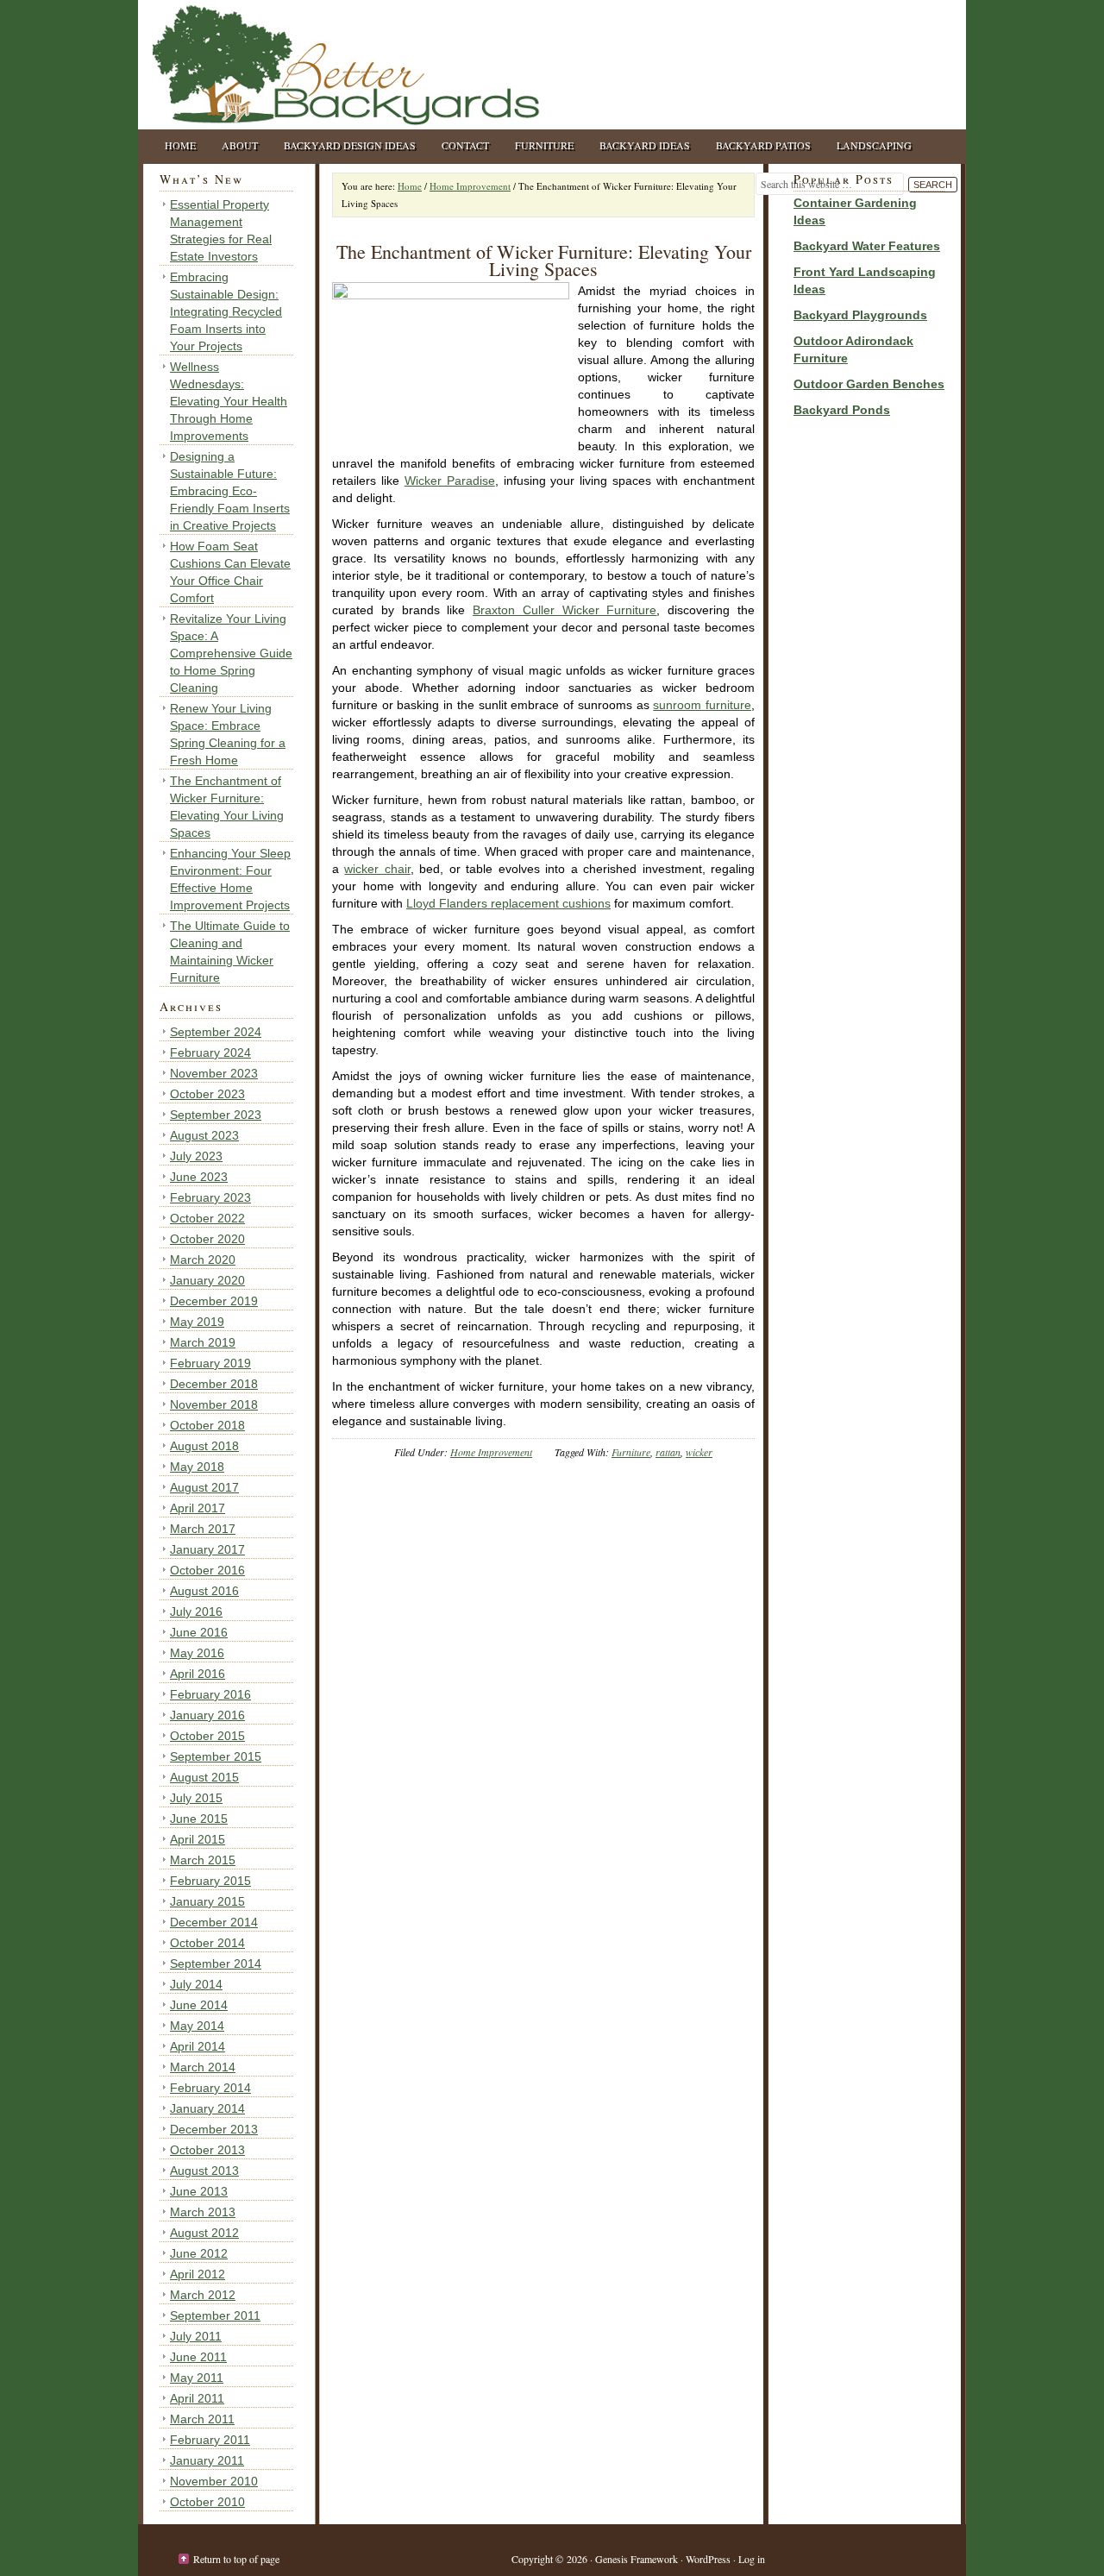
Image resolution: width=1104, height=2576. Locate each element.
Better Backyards (310, 65)
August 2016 (204, 1591)
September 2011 (215, 2315)
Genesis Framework (637, 2559)
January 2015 (207, 1901)
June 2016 (199, 1632)
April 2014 (198, 2046)
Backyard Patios (763, 145)
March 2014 (203, 2067)
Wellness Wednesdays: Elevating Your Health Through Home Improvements (229, 401)
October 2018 (207, 1425)
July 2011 (196, 2336)
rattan (668, 1452)
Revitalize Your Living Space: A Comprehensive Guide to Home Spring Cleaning (231, 653)
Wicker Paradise (450, 481)
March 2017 (203, 1529)
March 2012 (203, 2295)
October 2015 (207, 1736)
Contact (465, 145)
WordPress (708, 2559)
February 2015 (210, 1881)
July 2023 (196, 1156)
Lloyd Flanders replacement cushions (508, 903)
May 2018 (197, 1467)
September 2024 (216, 1032)
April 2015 (198, 1839)
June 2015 (199, 1819)
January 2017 (207, 1549)
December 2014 (214, 1922)
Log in (752, 2559)
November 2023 (214, 1073)
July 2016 (196, 1612)
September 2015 (216, 1756)
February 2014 (210, 2088)
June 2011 (198, 2357)
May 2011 (197, 2378)
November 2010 (214, 2481)
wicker (699, 1452)
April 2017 (198, 1508)
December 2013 (214, 2129)
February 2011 (210, 2440)
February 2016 (210, 1694)
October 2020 (207, 1239)
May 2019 (197, 1322)
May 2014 (197, 2026)
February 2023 (210, 1197)
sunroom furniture (702, 705)
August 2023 (204, 1135)
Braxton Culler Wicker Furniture (565, 610)
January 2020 (207, 1280)
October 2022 (207, 1218)
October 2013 (207, 2150)
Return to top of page (236, 2559)
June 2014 (199, 2005)
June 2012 (199, 2253)
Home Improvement (491, 1452)
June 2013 (199, 2191)
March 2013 (203, 2212)
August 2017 (204, 1487)
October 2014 (207, 1943)
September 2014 (216, 1963)
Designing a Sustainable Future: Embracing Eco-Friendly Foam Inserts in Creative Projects (230, 491)
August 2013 (204, 2171)
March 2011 (202, 2419)
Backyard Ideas (645, 145)
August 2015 (204, 1777)
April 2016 (198, 1674)
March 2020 (203, 1260)
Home (180, 145)
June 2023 (199, 1177)
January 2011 (207, 2460)
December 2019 (214, 1301)
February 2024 (210, 1052)
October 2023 (207, 1094)
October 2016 (207, 1570)
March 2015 (203, 1860)
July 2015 (196, 1798)
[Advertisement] (845, 699)
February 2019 (210, 1363)
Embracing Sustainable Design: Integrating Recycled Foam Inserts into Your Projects (226, 311)
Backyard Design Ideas (350, 145)
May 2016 (197, 1653)
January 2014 (207, 2108)
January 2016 (207, 1715)
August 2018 (204, 1446)
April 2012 (198, 2274)
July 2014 (196, 1984)
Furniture (544, 145)
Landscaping (874, 145)
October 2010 (207, 2502)
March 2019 (203, 1342)
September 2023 (216, 1115)
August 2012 (204, 2233)
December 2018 (214, 1384)
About (240, 145)
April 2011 (197, 2398)
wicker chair (377, 869)
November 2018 (214, 1404)
